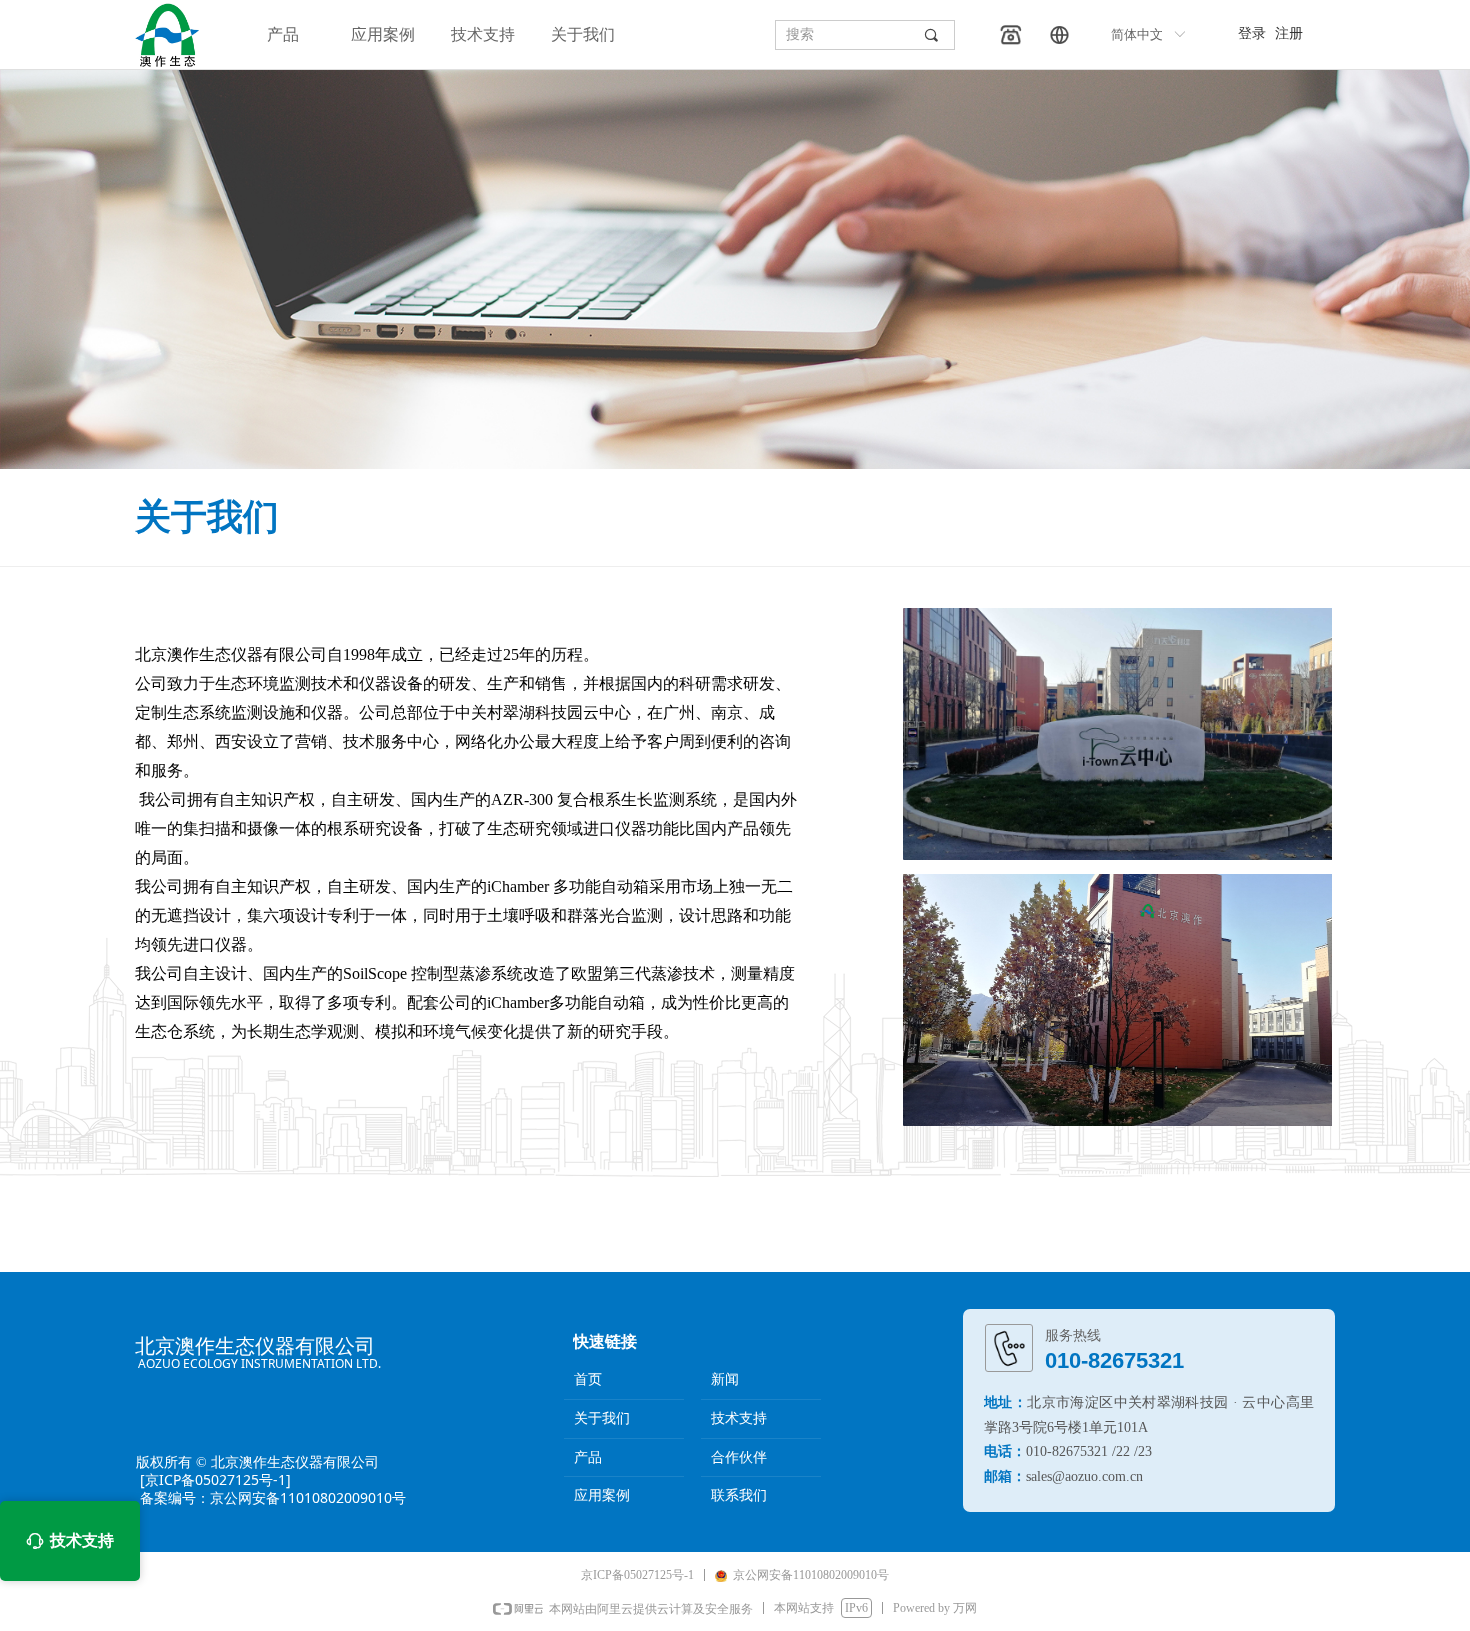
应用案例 (383, 34)
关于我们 (583, 34)
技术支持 (483, 34)
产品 (283, 34)
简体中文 (1137, 34)
